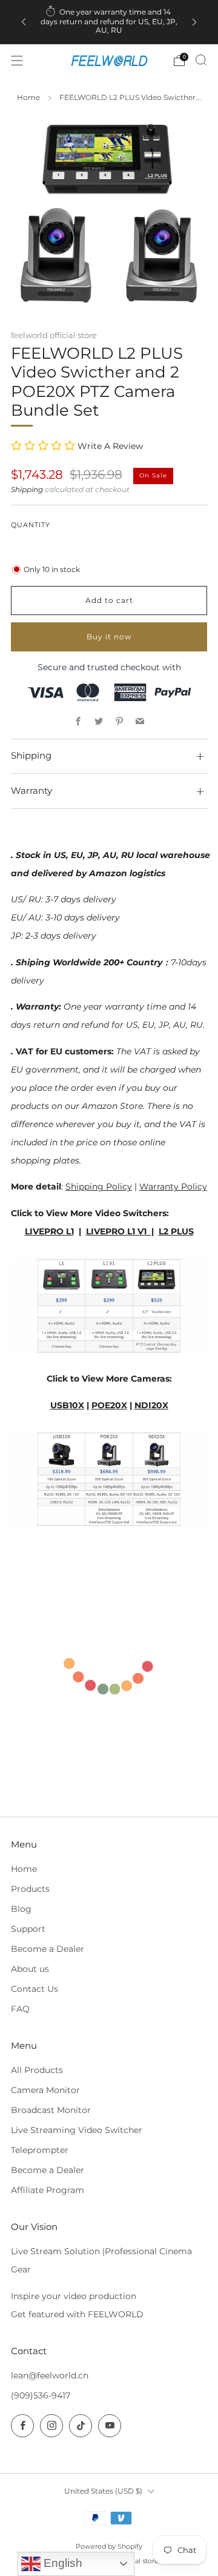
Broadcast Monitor (51, 2110)
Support (28, 1929)
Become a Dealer (48, 1949)
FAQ (20, 2009)
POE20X (109, 1405)
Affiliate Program (48, 2190)
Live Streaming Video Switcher (77, 2130)
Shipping (27, 490)
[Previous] (24, 22)
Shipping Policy (99, 1186)
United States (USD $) (103, 2491)
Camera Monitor (45, 2090)
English (61, 2563)
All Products (37, 2070)
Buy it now (109, 637)
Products (30, 1889)
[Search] (201, 60)
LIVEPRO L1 (49, 1231)
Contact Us (35, 1989)
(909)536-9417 (41, 2395)
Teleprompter (40, 2150)
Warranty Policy (173, 1186)
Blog (21, 1909)
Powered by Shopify (109, 2546)
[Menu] (17, 61)
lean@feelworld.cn (50, 2375)
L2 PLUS (176, 1231)
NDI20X (151, 1405)
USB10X (67, 1405)
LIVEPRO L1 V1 (119, 1231)
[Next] (194, 22)
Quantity (31, 525)
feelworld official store (54, 335)
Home (28, 98)
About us (30, 1969)
